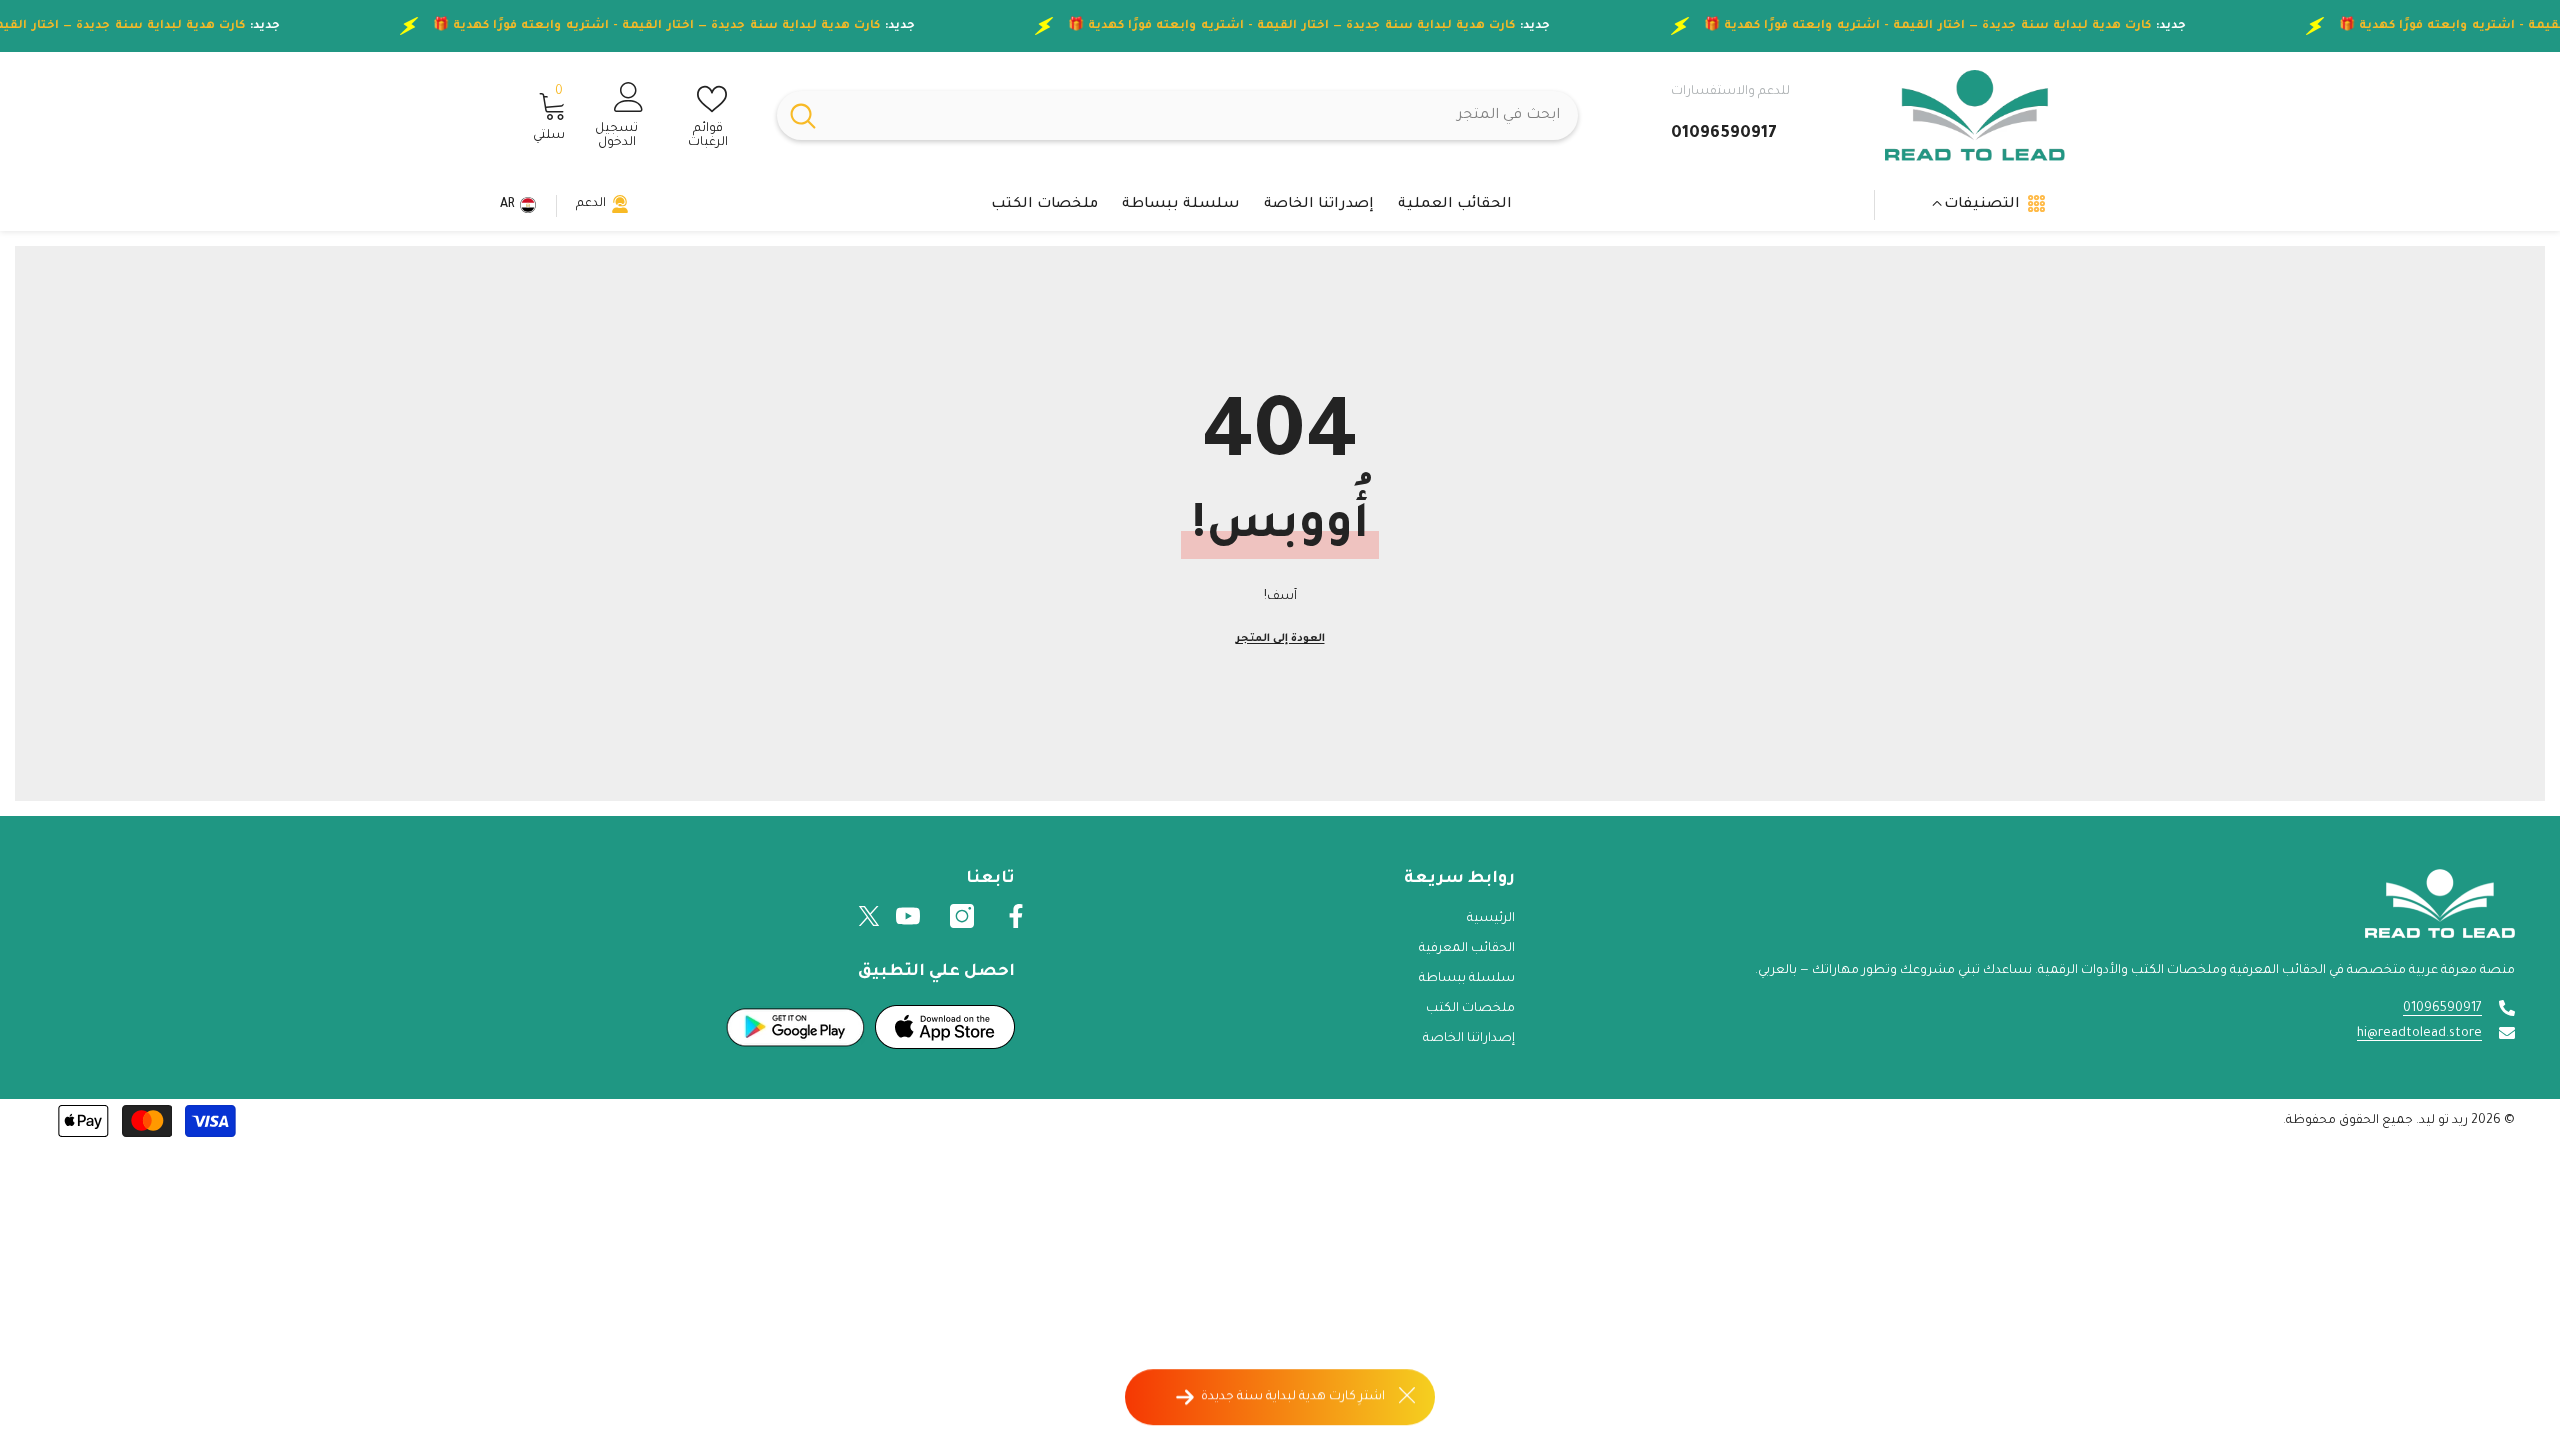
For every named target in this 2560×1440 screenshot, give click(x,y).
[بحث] (1177, 115)
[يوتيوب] (908, 916)
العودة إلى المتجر (1280, 639)
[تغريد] (869, 916)
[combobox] (1203, 115)
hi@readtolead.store (2419, 1034)
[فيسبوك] (1016, 916)
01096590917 (2442, 1009)
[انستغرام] (962, 916)
